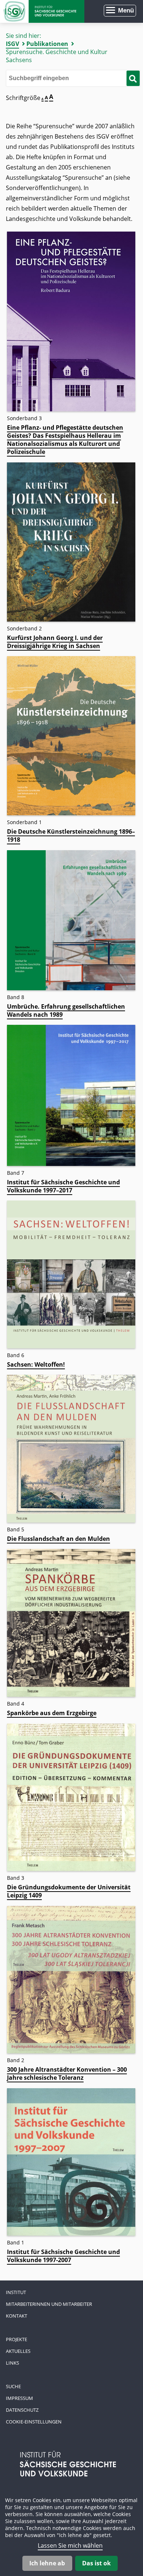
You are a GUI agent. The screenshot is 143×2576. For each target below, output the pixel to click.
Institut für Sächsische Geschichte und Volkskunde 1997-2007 (63, 2256)
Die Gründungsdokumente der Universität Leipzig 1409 (69, 1891)
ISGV (12, 44)
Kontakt (16, 2316)
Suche (13, 2386)
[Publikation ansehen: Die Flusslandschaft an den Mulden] (71, 1520)
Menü (126, 10)
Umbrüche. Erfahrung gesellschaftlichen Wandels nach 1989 (66, 1010)
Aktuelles (18, 2351)
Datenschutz (22, 2410)
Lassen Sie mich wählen (70, 2545)
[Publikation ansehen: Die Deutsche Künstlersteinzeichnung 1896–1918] (71, 813)
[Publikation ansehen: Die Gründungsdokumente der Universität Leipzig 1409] (71, 1869)
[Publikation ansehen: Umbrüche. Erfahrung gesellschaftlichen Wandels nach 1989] (71, 988)
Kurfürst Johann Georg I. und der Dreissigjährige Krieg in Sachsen (55, 642)
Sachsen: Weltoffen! (36, 1364)
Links (12, 2363)
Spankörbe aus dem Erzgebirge (52, 1713)
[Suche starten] (133, 78)
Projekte (16, 2339)
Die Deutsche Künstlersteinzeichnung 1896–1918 (71, 836)
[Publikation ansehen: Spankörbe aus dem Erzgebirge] (71, 1695)
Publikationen (47, 44)
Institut (16, 2292)
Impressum (19, 2398)
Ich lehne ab (47, 2563)
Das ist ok (96, 2563)
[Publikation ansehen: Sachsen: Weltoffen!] (71, 1346)
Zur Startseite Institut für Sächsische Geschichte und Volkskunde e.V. (42, 11)
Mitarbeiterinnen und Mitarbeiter (49, 2304)
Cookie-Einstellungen (34, 2422)
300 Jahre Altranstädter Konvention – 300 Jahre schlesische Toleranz (67, 2074)
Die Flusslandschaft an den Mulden (58, 1539)
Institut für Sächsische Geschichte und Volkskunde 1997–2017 (63, 1186)
